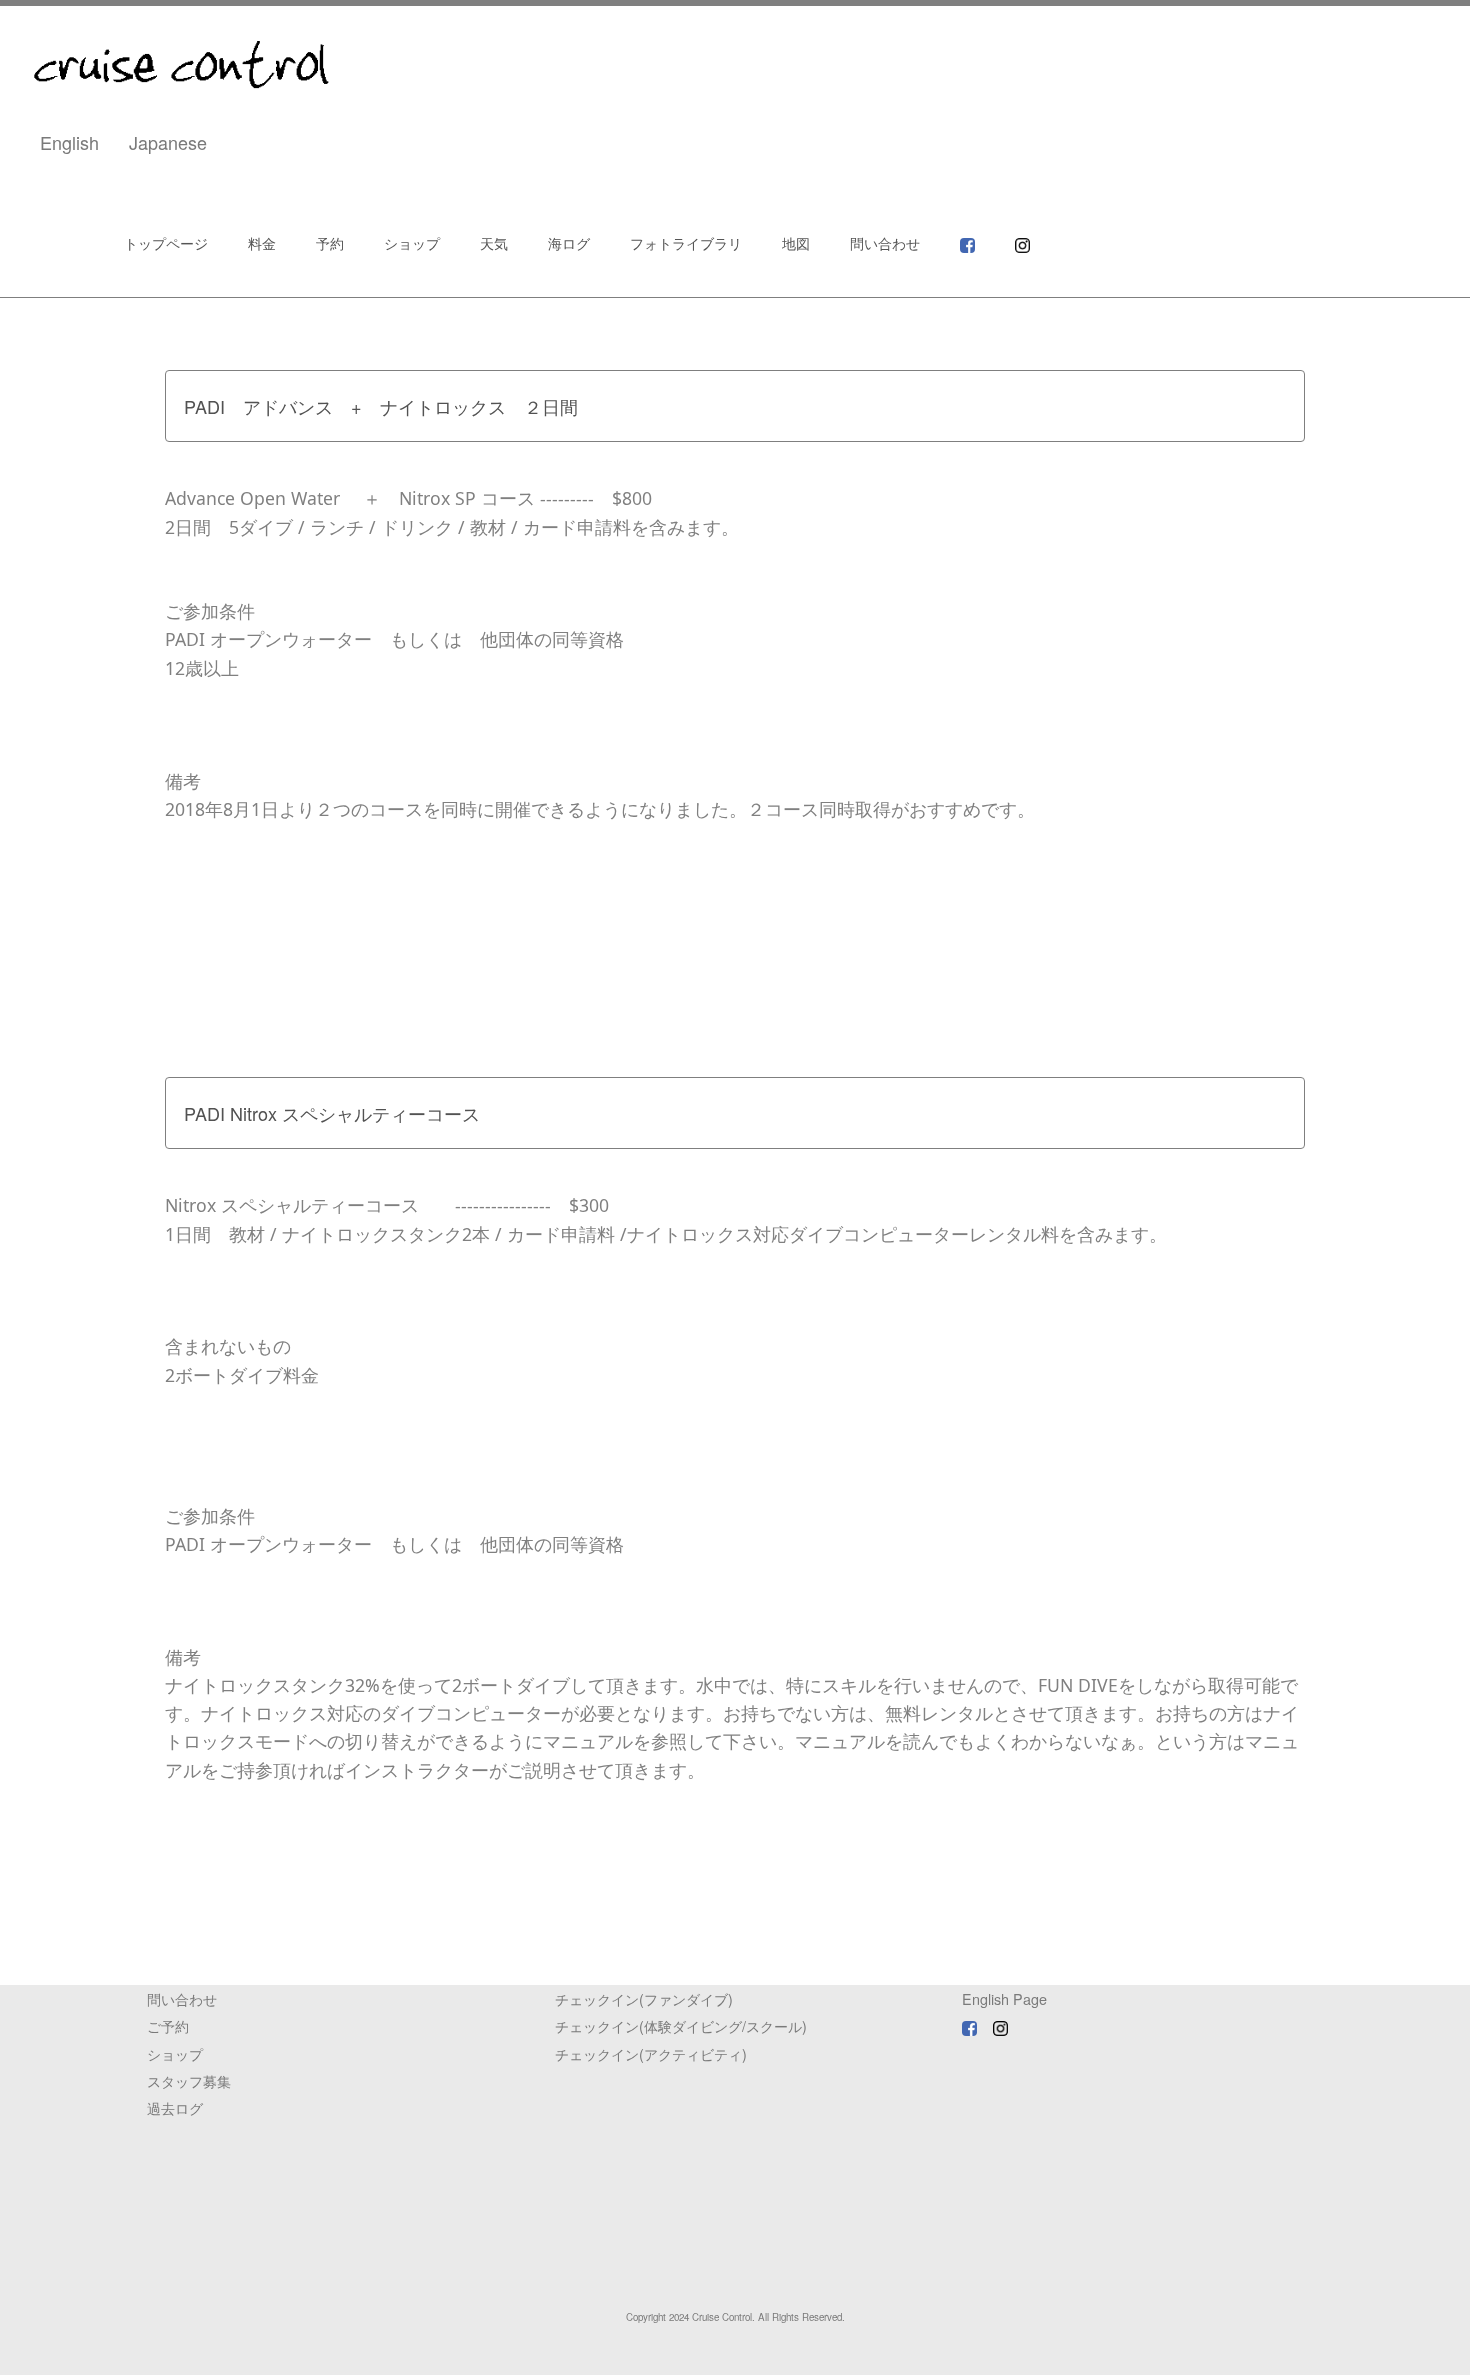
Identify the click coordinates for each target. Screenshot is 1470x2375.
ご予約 (168, 2025)
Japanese (168, 142)
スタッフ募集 (189, 2080)
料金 (262, 243)
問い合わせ (885, 243)
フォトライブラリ (686, 243)
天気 (494, 243)
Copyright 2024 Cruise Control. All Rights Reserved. (735, 2317)
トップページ (166, 243)
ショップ (412, 243)
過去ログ (175, 2107)
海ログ (569, 243)
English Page (1004, 1998)
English (69, 142)
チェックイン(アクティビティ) (651, 2053)
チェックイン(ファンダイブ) (644, 1998)
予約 (330, 243)
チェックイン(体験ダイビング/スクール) (681, 2025)
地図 (796, 243)
